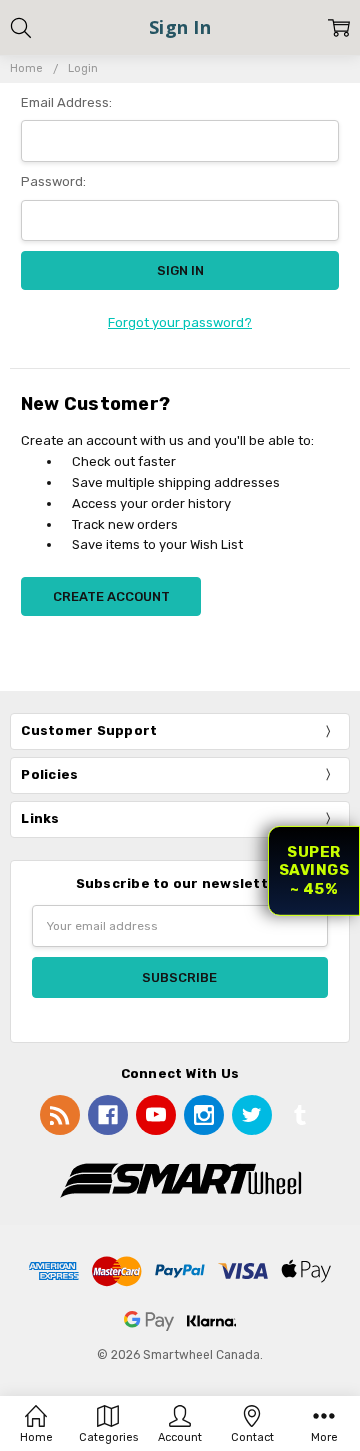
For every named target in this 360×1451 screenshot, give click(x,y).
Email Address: (66, 102)
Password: (53, 181)
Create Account (111, 596)
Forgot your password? (180, 322)
